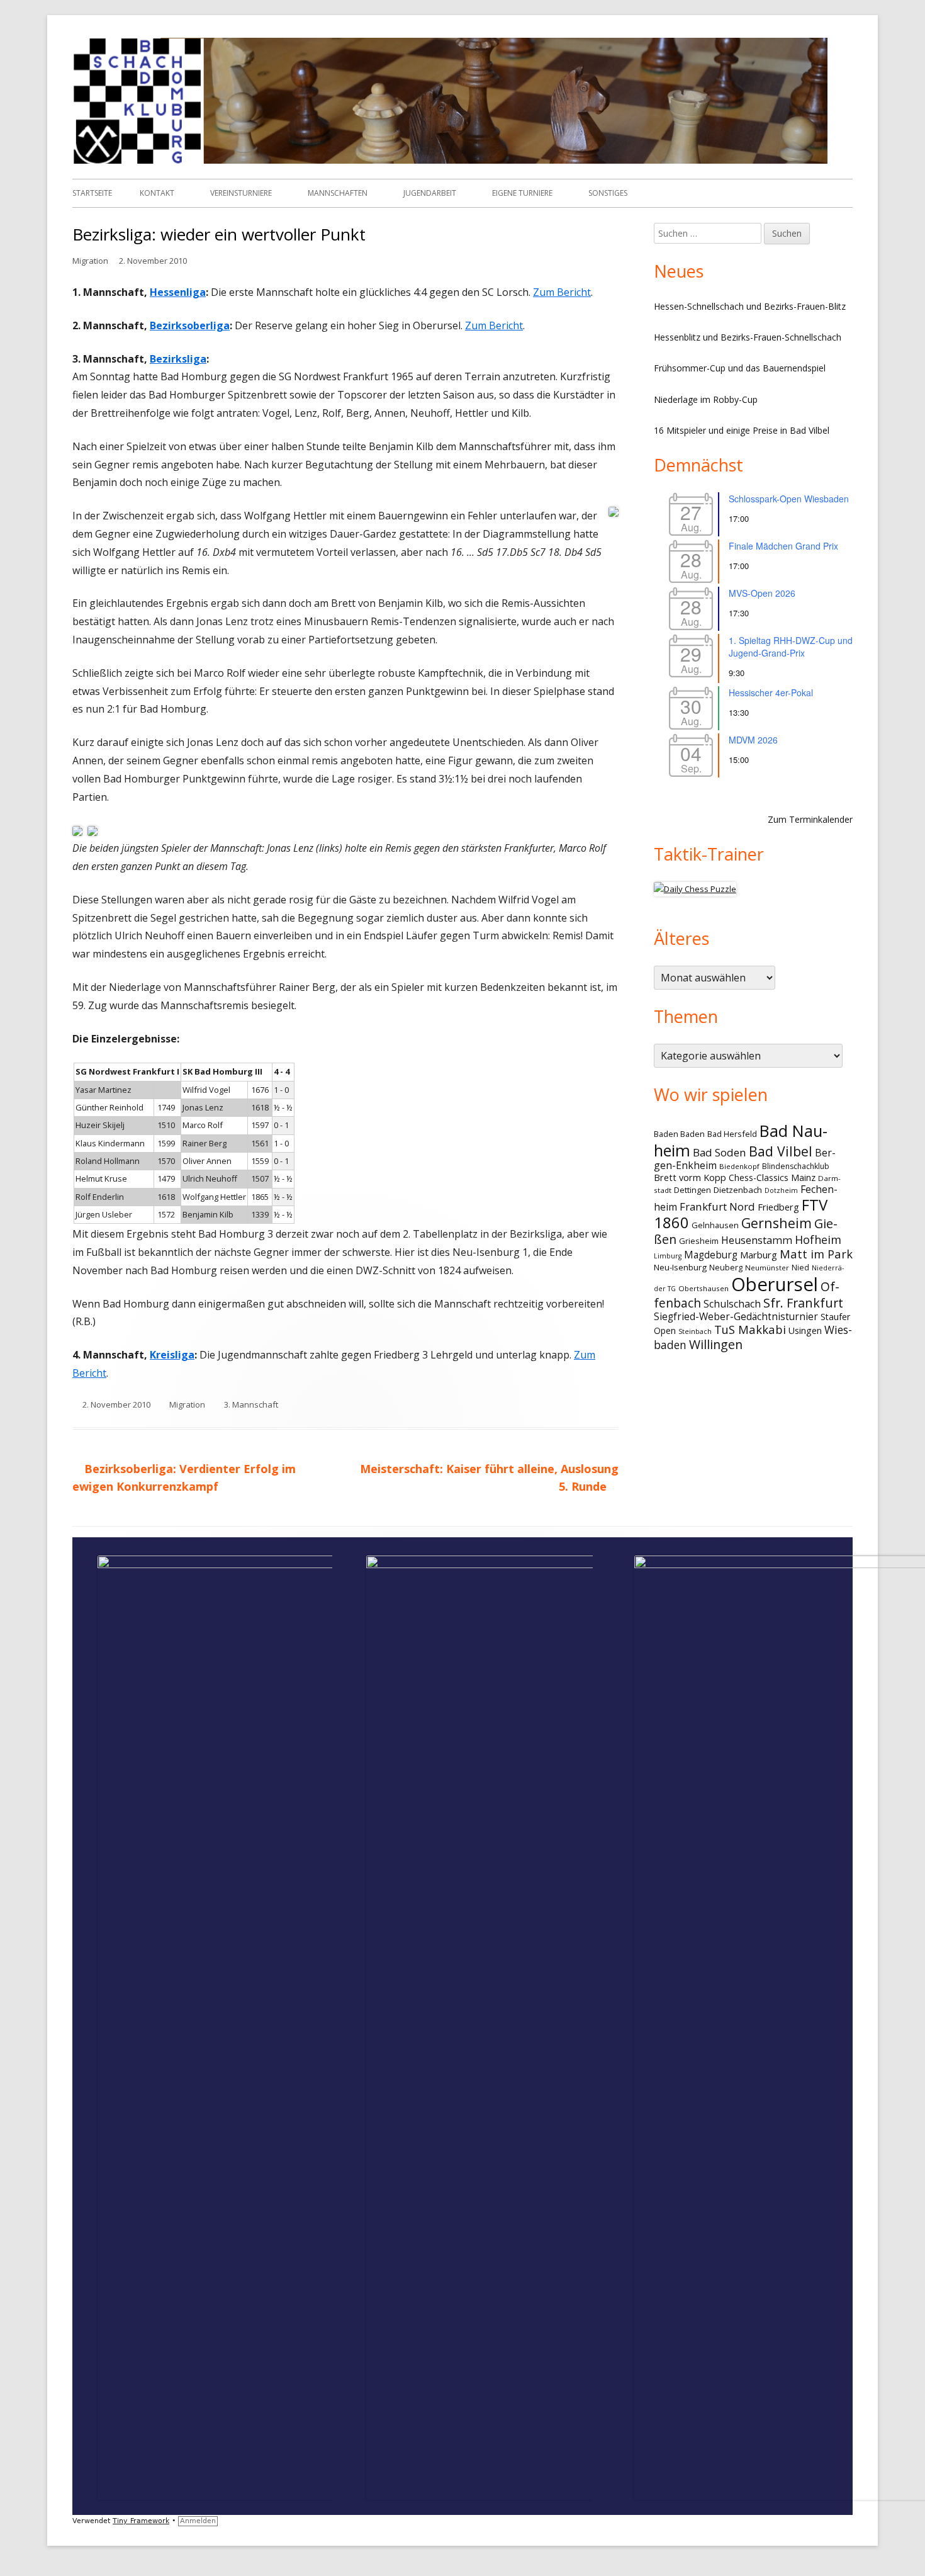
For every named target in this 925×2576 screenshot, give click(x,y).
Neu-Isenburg (680, 1267)
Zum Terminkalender (810, 819)
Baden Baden (679, 1134)
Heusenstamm (757, 1240)
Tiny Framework (141, 2521)
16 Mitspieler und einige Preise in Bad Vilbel (742, 430)
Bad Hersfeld (732, 1134)
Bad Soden (720, 1152)
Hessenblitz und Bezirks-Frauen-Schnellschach (748, 337)
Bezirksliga (178, 359)
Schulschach (732, 1304)
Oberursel (775, 1284)
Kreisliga (172, 1355)
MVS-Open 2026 (762, 593)
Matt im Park (816, 1254)
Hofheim (818, 1240)
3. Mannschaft (251, 1404)
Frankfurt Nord (717, 1206)
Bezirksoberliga (190, 325)
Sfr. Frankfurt (803, 1303)
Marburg (759, 1255)
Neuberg (726, 1267)
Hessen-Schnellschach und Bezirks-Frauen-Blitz (750, 306)
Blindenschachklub (796, 1166)
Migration (90, 261)
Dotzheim (781, 1190)
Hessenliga (178, 292)
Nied (800, 1268)
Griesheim (699, 1241)
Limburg (668, 1256)
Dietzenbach (738, 1190)
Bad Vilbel (781, 1151)
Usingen (805, 1330)
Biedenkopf (739, 1166)
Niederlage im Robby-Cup (706, 399)
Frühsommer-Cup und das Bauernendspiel (740, 368)
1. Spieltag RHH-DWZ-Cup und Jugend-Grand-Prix (791, 647)
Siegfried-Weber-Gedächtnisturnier (736, 1317)
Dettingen (692, 1190)
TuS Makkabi (750, 1329)
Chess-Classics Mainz (772, 1178)
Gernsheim (776, 1223)
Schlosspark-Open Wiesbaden (789, 499)
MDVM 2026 (753, 740)
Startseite (92, 193)
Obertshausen (704, 1288)
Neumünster (767, 1268)
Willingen (716, 1344)
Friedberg (778, 1207)
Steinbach (695, 1331)
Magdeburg (711, 1255)
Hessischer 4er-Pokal (771, 692)
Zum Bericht (562, 292)
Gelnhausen (715, 1225)
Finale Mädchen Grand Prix (783, 546)
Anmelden (198, 2521)
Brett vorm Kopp (690, 1177)
